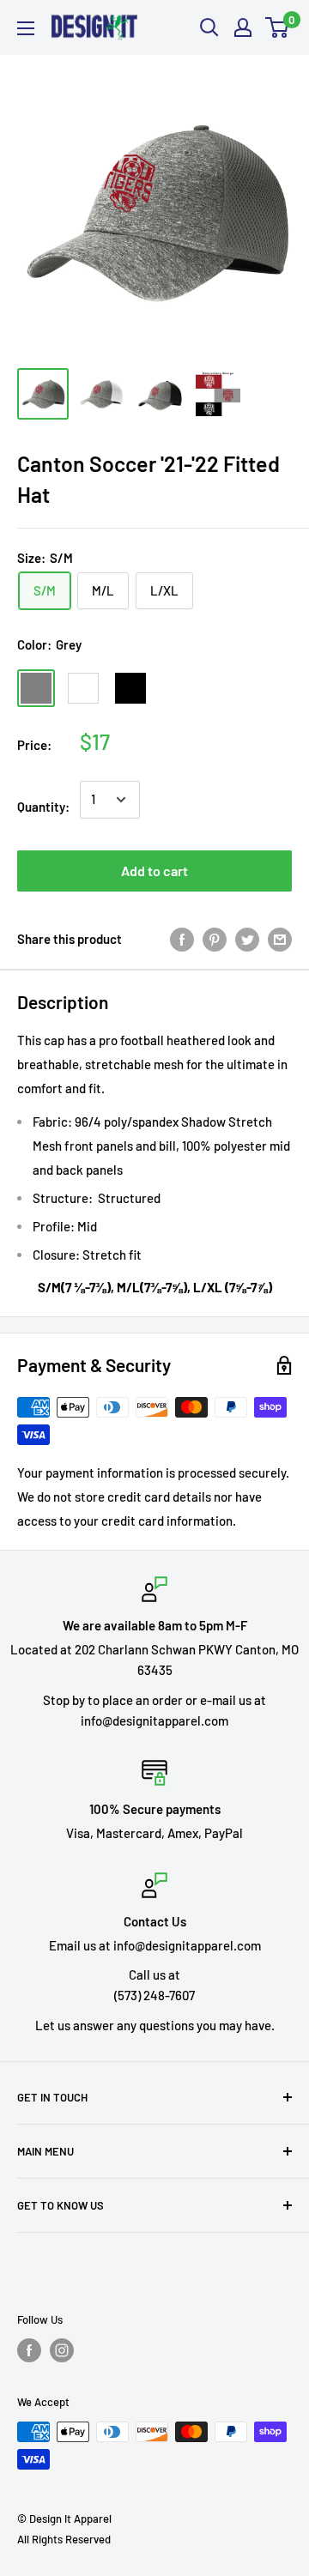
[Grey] (36, 688)
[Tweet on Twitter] (247, 939)
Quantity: (43, 807)
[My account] (243, 27)
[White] (83, 688)
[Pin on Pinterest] (215, 939)
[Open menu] (26, 28)
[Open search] (209, 27)
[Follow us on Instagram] (62, 2350)
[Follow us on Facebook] (29, 2350)
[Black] (130, 688)
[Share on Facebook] (182, 939)
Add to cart (154, 871)
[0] (278, 27)
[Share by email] (280, 939)
